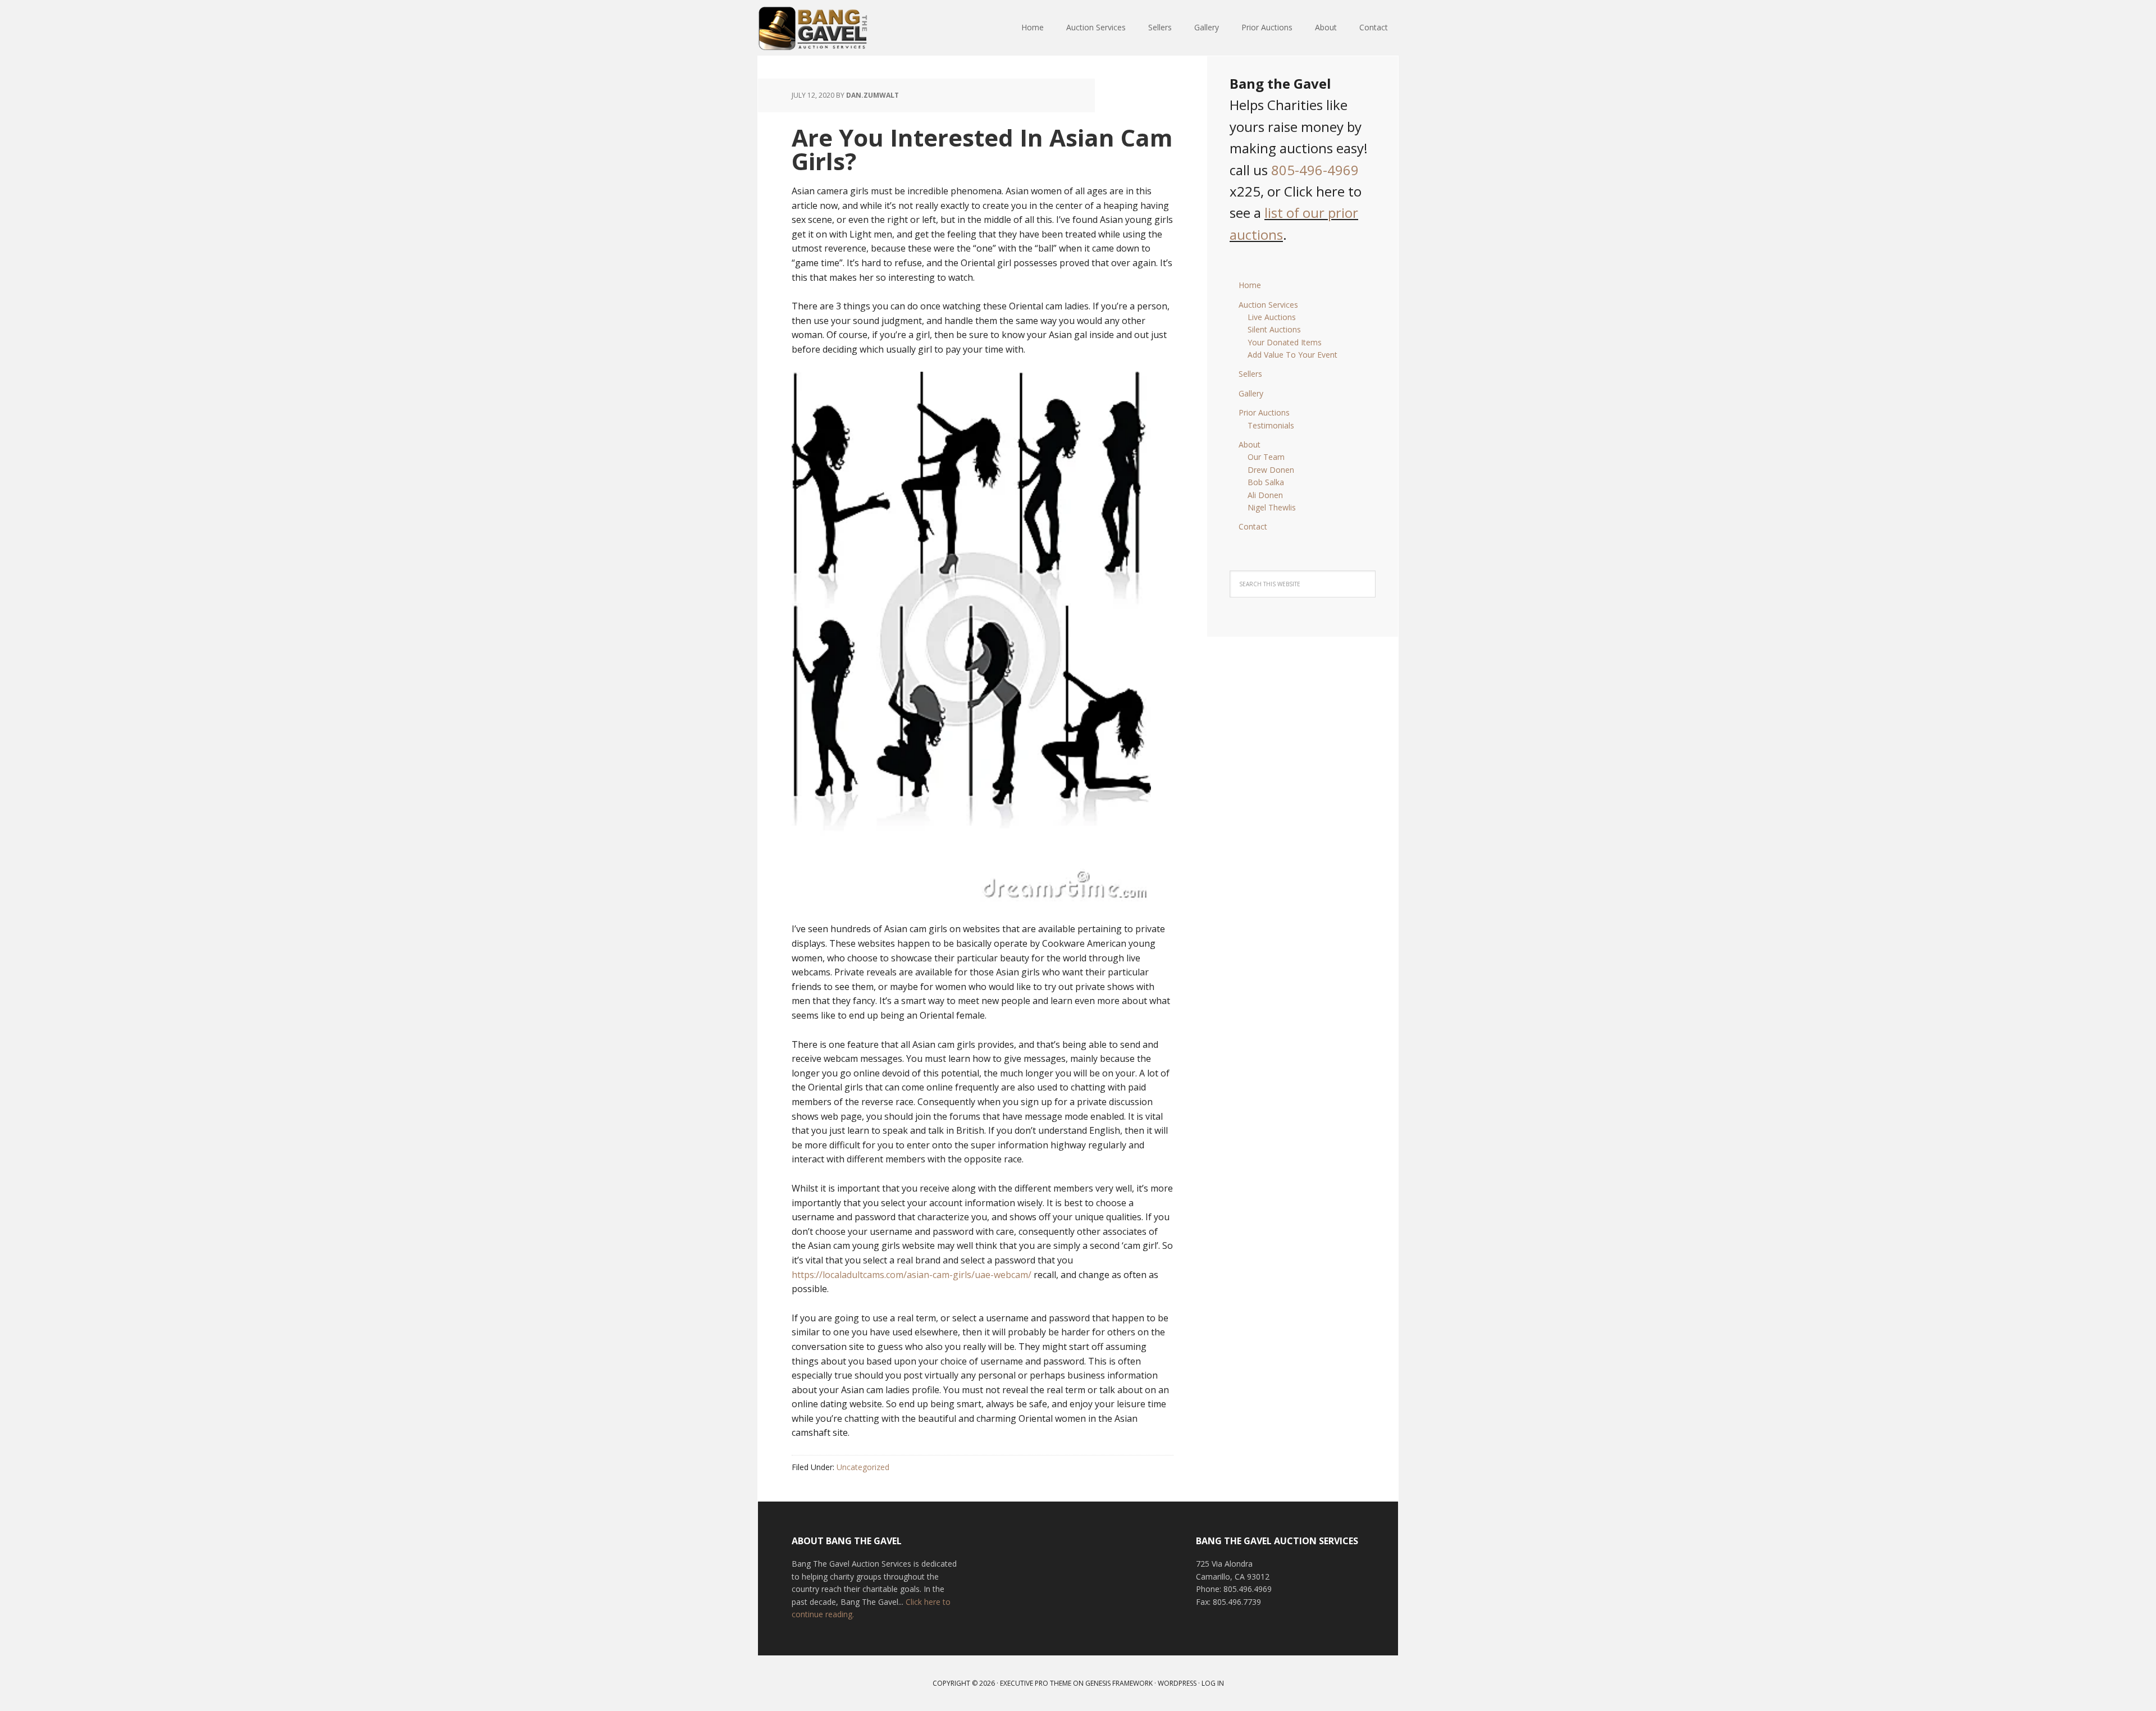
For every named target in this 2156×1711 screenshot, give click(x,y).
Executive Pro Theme (1036, 1683)
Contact (1253, 526)
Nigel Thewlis (1272, 507)
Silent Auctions (1274, 329)
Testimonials (1271, 425)
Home (1250, 285)
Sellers (1250, 374)
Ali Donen (1265, 495)
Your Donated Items (1285, 342)
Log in (1213, 1683)
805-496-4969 (1315, 170)
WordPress (1177, 1683)
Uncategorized (863, 1467)
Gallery (1251, 393)
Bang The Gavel (831, 28)
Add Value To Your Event (1292, 355)
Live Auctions (1272, 317)
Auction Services (1268, 305)
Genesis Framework (1119, 1683)
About (1250, 444)
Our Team (1266, 457)
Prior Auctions (1264, 412)
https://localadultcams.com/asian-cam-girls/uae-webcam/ (912, 1275)
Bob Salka (1266, 482)
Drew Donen (1271, 470)
